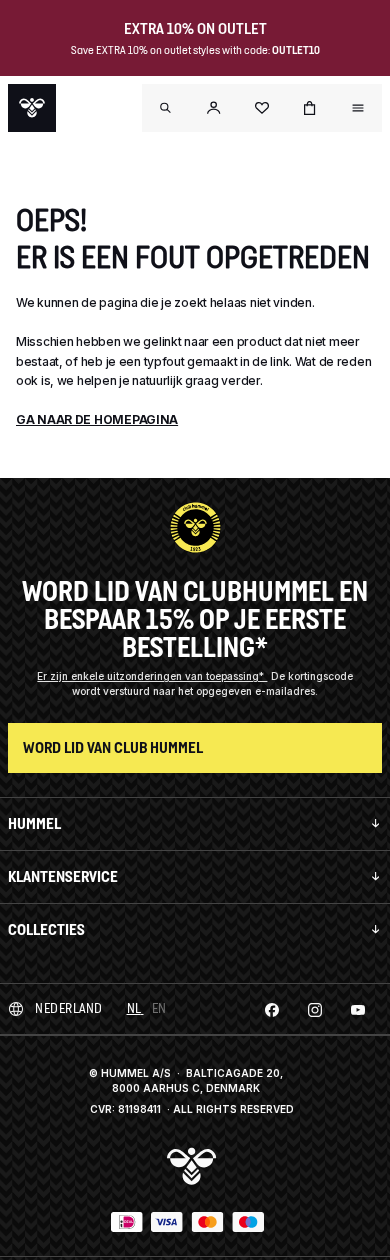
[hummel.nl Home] (32, 108)
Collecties (46, 929)
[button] (214, 108)
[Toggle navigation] (166, 108)
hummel (34, 823)
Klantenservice (63, 876)
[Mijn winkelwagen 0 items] (310, 108)
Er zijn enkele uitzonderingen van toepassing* (152, 676)
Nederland (69, 1008)
